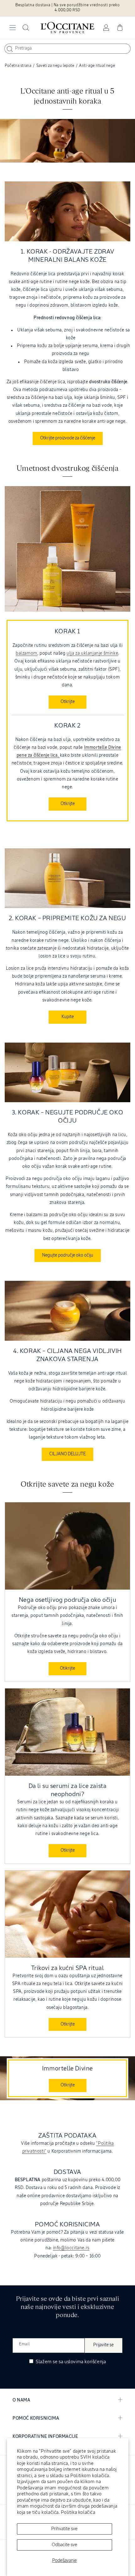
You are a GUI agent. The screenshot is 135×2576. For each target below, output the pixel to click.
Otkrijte (68, 702)
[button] (13, 28)
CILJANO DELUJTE (67, 1454)
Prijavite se (103, 2345)
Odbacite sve (65, 2545)
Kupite (68, 1017)
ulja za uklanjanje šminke (92, 653)
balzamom (27, 653)
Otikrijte (67, 1668)
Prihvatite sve (64, 2529)
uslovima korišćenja (85, 2362)
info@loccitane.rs (71, 2248)
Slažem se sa (70, 2362)
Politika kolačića (78, 2512)
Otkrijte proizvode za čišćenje (68, 438)
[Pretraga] (10, 49)
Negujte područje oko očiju (68, 1255)
